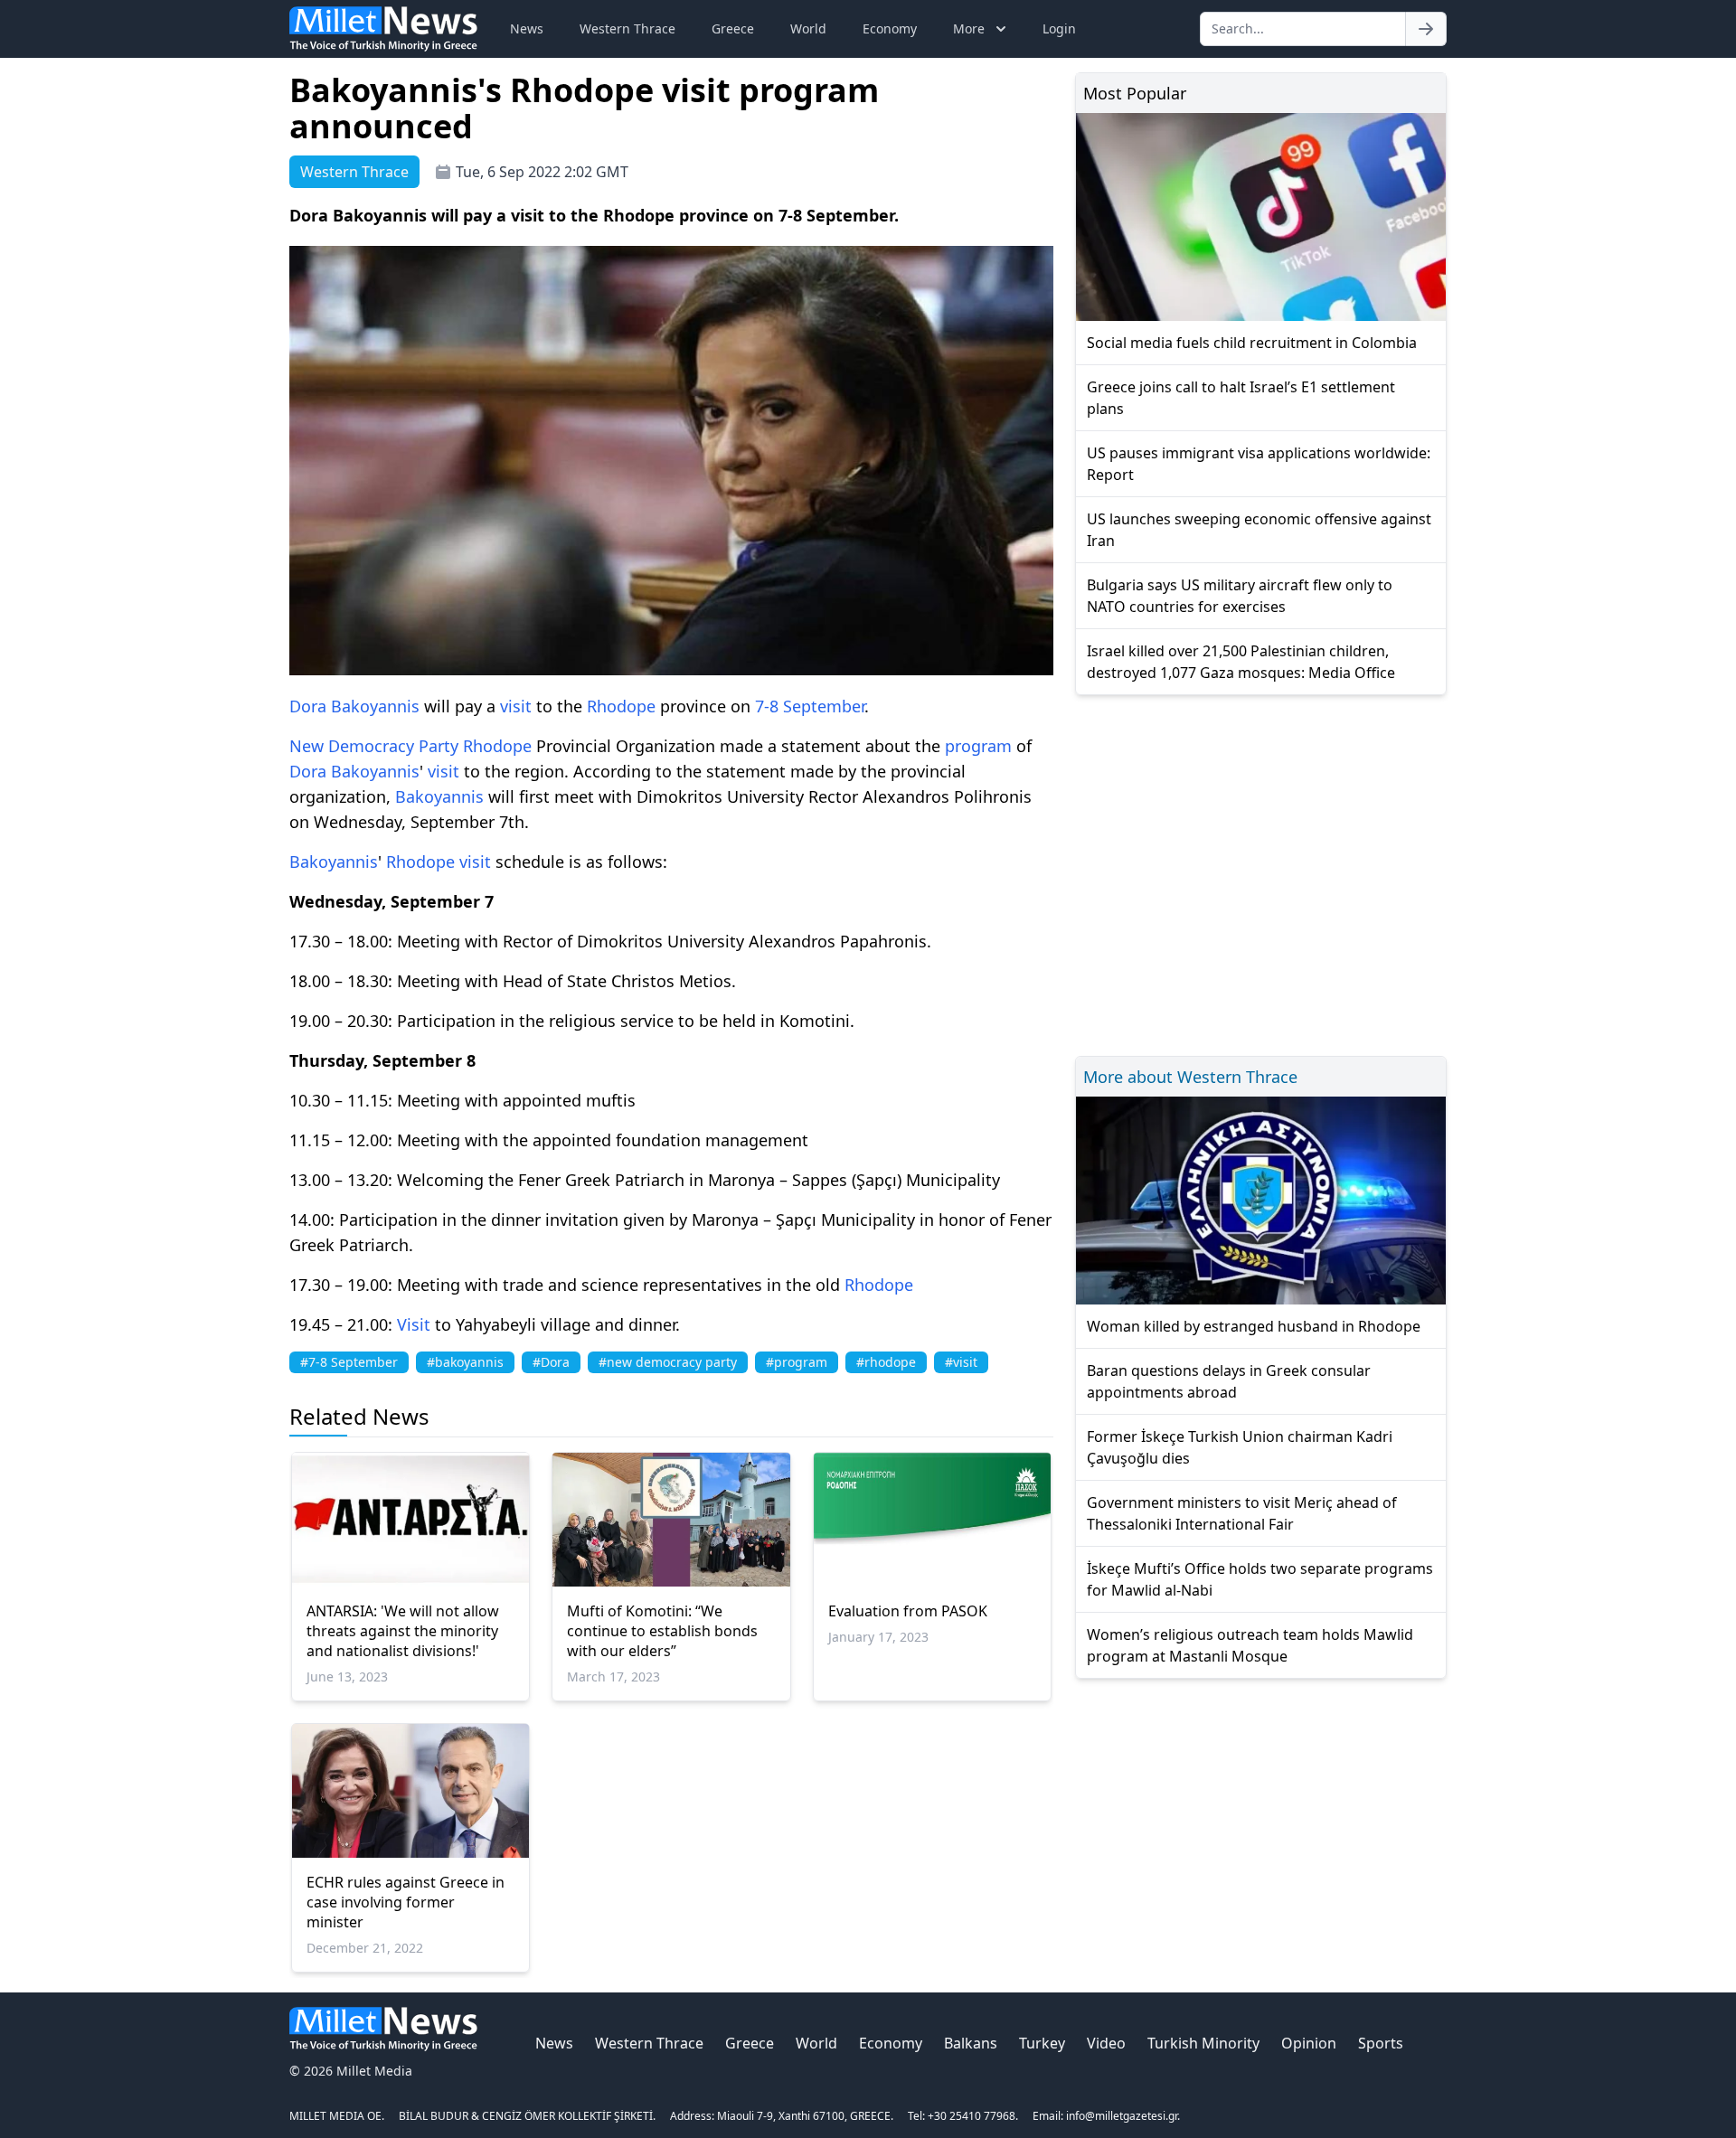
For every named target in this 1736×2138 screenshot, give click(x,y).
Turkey (1042, 2043)
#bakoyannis (465, 1362)
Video (1106, 2043)
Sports (1381, 2043)
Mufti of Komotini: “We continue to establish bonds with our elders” (662, 1631)
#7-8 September (349, 1362)
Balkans (971, 2043)
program (978, 746)
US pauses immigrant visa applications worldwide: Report (1259, 464)
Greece (733, 28)
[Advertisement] (1261, 873)
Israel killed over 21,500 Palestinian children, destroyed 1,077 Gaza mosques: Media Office (1241, 662)
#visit (961, 1362)
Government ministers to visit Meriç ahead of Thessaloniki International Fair (1242, 1513)
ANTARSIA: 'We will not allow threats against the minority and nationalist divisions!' (403, 1631)
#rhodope (886, 1362)
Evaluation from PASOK (908, 1611)
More (969, 28)
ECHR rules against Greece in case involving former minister (406, 1902)
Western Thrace (627, 28)
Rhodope (621, 706)
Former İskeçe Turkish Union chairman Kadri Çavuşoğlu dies (1240, 1447)
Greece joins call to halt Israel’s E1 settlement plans (1241, 398)
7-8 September (810, 706)
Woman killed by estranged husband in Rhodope (1254, 1326)
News (527, 28)
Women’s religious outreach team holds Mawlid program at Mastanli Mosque (1250, 1645)
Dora (308, 706)
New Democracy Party (374, 746)
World (808, 28)
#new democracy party (668, 1362)
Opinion (1309, 2043)
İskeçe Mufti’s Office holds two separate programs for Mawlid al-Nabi (1260, 1579)
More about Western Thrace (1190, 1077)
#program (797, 1362)
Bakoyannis (375, 706)
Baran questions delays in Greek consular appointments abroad (1229, 1381)
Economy (890, 28)
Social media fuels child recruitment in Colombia (1252, 343)
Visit (414, 1324)
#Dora (551, 1362)
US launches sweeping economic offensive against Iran (1259, 530)
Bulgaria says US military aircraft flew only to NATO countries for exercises (1240, 596)
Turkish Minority (1203, 2043)
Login (1059, 28)
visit (516, 706)
